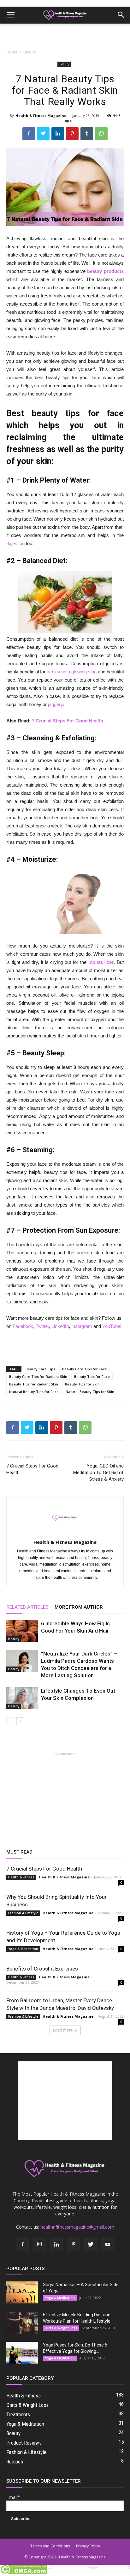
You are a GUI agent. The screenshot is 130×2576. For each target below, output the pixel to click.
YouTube (111, 1326)
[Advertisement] (65, 35)
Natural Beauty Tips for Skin (90, 1392)
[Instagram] (39, 2245)
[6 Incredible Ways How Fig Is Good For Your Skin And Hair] (22, 1631)
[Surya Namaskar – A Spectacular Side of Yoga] (22, 2292)
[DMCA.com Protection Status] (24, 2573)
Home (12, 52)
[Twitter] (91, 2245)
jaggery (55, 704)
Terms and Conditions (50, 2546)
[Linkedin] (56, 2245)
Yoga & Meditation (23, 1949)
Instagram (82, 1326)
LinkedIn (60, 1326)
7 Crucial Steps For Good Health (68, 721)
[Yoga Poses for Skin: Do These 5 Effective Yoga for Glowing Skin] (22, 2353)
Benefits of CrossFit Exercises (42, 1969)
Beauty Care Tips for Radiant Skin (38, 1376)
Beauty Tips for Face (92, 1376)
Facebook (23, 1326)
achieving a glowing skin (72, 672)
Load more (63, 2030)
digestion (15, 543)
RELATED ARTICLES (27, 1607)
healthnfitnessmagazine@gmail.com (77, 2227)
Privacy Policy (88, 2546)
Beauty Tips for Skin (82, 1384)
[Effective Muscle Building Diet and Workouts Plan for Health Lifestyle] (22, 2323)
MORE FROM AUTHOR (79, 1607)
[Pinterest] (74, 2245)
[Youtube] (108, 2245)
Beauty (30, 52)
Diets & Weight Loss (61, 2328)
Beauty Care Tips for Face (85, 1369)
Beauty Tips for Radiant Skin (34, 1384)
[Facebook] (22, 2245)
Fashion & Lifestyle (23, 1913)
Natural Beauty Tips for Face (34, 1392)
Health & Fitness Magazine (41, 116)
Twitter (42, 1326)
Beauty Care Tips (40, 1369)
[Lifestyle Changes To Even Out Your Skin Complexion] (22, 1698)
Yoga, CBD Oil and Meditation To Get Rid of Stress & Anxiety (98, 1473)
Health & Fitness (21, 1877)
